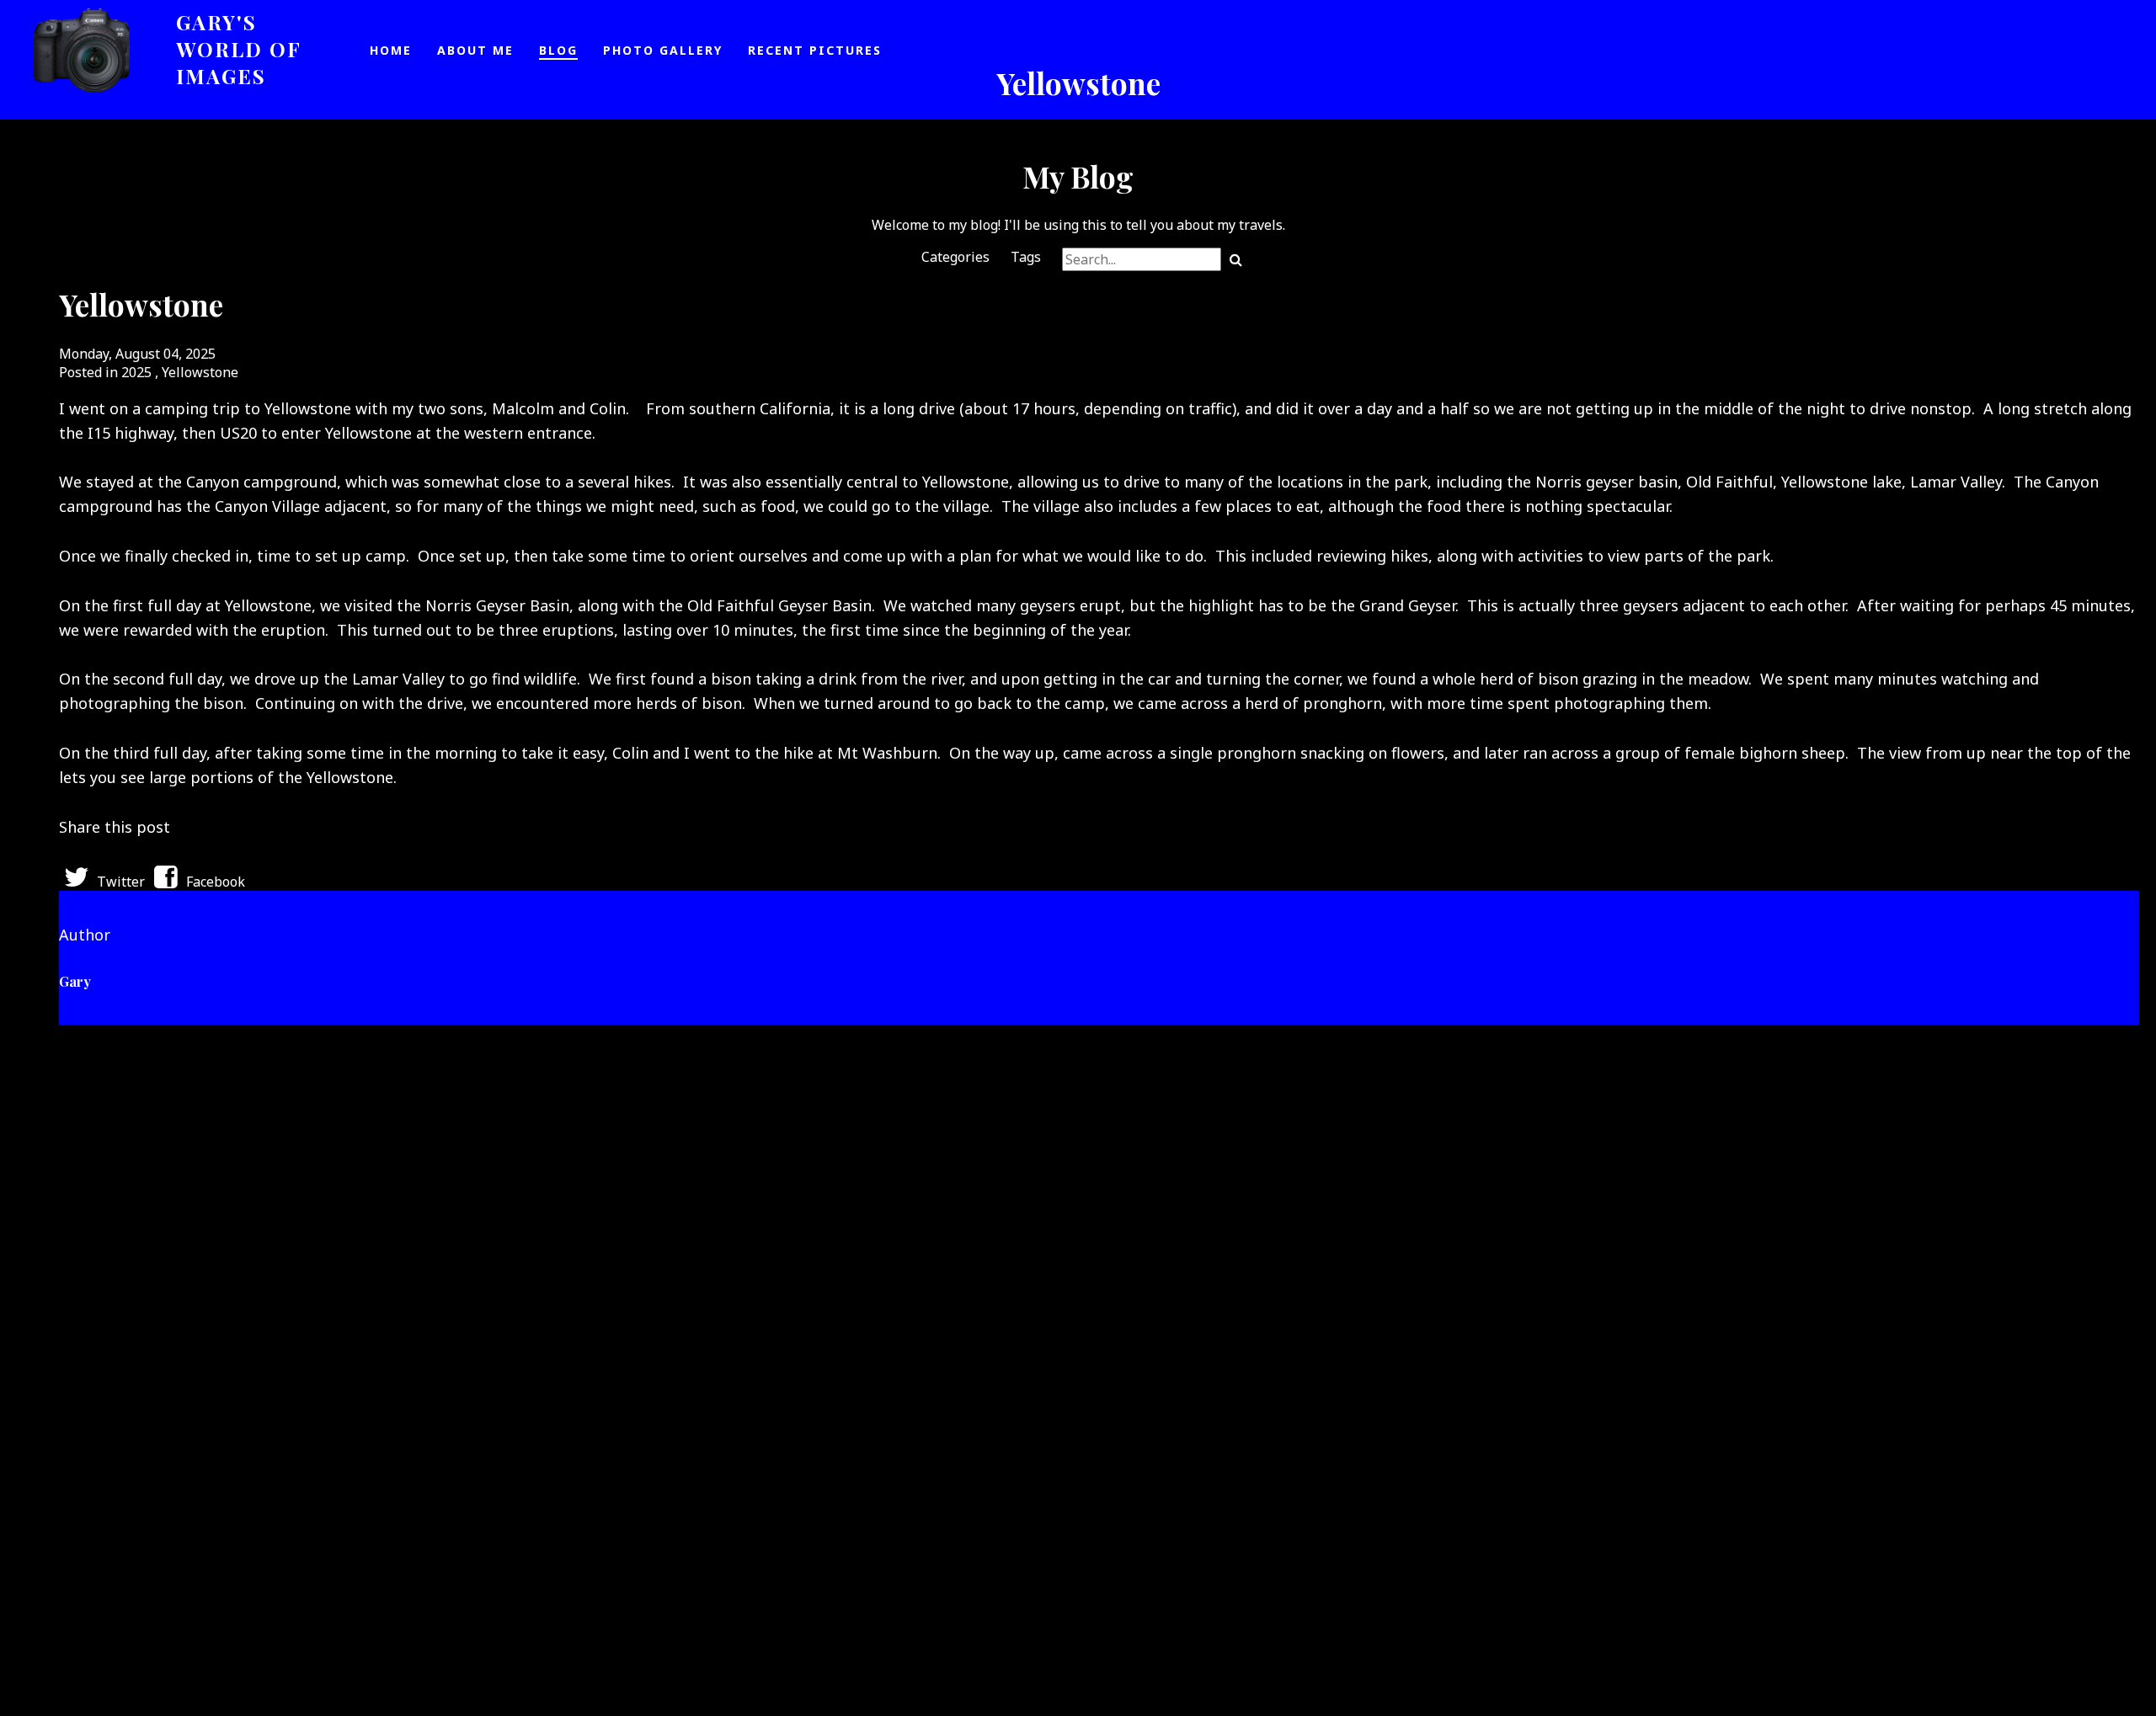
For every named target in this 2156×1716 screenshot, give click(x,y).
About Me (475, 50)
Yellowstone (200, 372)
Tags (1026, 257)
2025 (136, 372)
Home (391, 50)
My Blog (1078, 176)
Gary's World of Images (239, 49)
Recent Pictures (815, 50)
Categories (955, 257)
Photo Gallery (663, 50)
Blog (558, 50)
